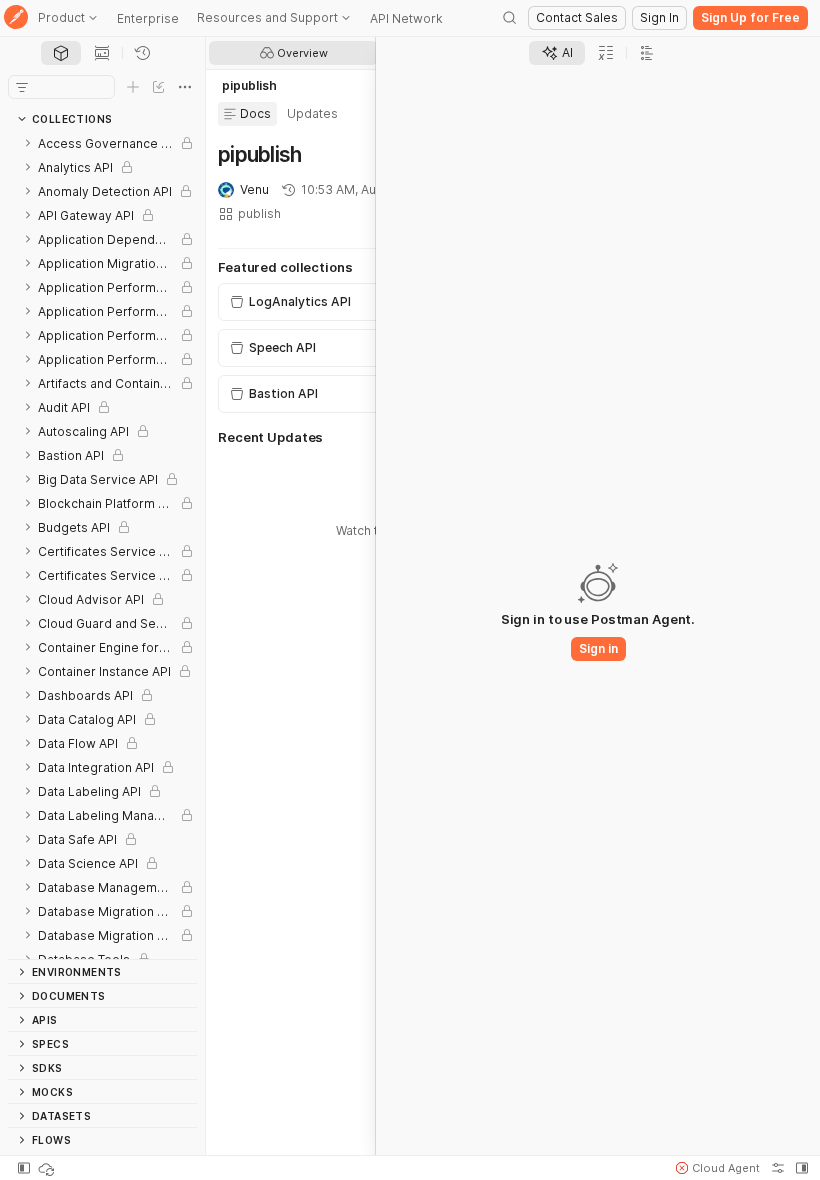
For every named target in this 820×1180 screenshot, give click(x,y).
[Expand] (28, 143)
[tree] (102, 545)
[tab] (61, 53)
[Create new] (133, 87)
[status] (48, 1168)
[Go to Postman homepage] (16, 18)
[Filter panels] (22, 87)
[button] (718, 1168)
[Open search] (510, 18)
